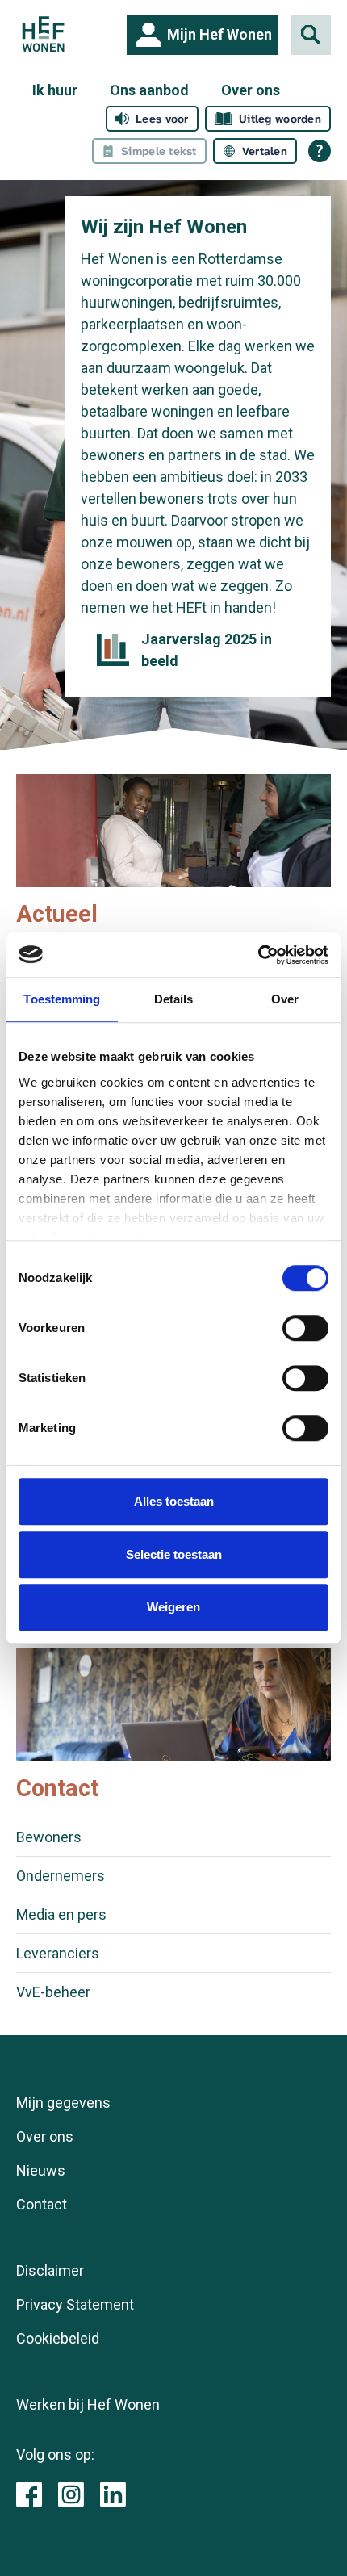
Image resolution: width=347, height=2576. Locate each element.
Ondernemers (61, 1876)
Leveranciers (58, 1953)
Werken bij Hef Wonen (88, 2404)
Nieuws (41, 2170)
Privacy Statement (75, 2304)
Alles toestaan (174, 1501)
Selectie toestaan (174, 1554)
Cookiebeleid (58, 2338)
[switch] (305, 1328)
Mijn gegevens (63, 2103)
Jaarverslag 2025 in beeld (207, 650)
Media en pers (61, 1914)
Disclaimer (50, 2270)
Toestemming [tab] (62, 999)
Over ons (251, 90)
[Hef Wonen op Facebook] (29, 2493)
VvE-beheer (53, 1992)
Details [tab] (174, 999)
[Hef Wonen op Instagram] (71, 2493)
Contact (42, 2204)
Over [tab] (285, 999)
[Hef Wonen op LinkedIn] (113, 2493)
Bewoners (49, 1837)
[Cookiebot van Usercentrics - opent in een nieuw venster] (258, 955)
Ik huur (55, 90)
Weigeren (173, 1607)
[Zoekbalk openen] (311, 35)
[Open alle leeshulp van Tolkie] (320, 151)
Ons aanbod (149, 90)
